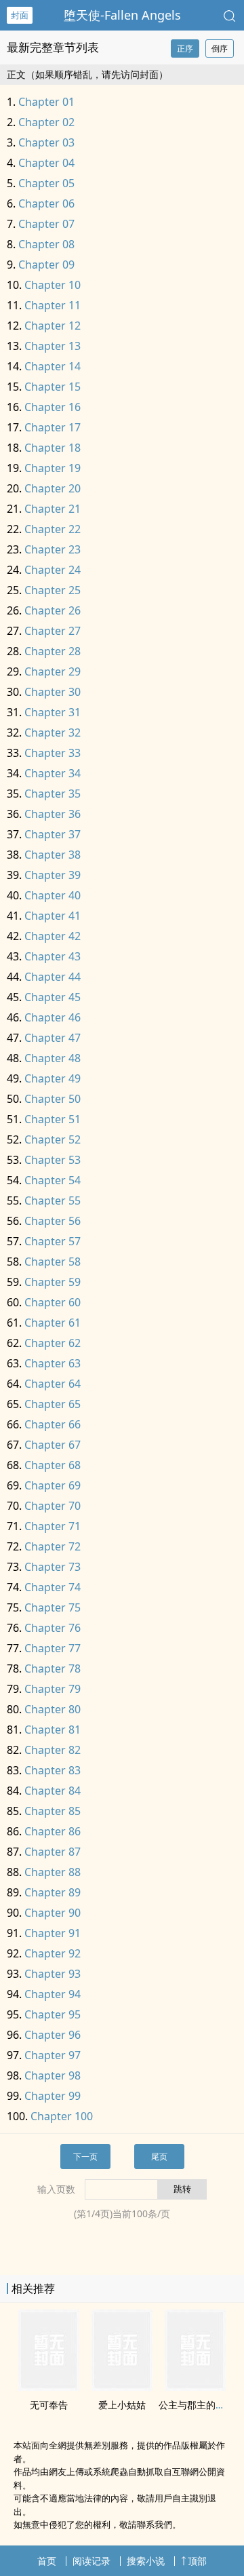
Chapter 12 (53, 326)
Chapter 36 (53, 814)
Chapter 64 (53, 1384)
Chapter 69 (53, 1485)
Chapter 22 (53, 529)
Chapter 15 (53, 387)
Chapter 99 (53, 2096)
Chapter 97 (53, 2055)
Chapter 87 (53, 1852)
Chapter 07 (46, 224)
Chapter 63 (53, 1363)
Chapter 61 (53, 1323)
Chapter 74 (53, 1587)
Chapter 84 (53, 1791)
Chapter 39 (53, 875)
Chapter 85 (53, 1811)
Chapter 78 (53, 1668)
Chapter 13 (53, 346)
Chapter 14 (53, 366)
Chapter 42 (53, 936)
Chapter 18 (53, 448)
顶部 (197, 2561)
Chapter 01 (46, 102)
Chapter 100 (62, 2116)
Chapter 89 (53, 1892)
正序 (185, 48)
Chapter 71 (53, 1526)
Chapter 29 (53, 671)
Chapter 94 (53, 1994)
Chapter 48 (53, 1058)
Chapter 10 (53, 285)
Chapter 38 (53, 855)
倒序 (220, 48)
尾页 (159, 2157)
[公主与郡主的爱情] (195, 2387)
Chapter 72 (53, 1546)
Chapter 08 (46, 244)
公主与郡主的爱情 (197, 2405)
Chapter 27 (53, 631)
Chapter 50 (53, 1099)
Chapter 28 (53, 651)
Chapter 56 (53, 1221)
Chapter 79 (53, 1689)
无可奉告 (49, 2405)
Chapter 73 (53, 1567)
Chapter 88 (53, 1872)
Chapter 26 (53, 610)
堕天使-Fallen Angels (122, 15)
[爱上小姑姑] (122, 2387)
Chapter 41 (53, 916)
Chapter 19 (53, 468)
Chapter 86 (53, 1831)
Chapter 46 (53, 1017)
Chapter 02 (46, 122)
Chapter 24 (53, 570)
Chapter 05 (46, 183)
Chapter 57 (53, 1241)
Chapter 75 (53, 1607)
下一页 (85, 2157)
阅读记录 (91, 2561)
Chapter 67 (53, 1445)
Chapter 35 (53, 794)
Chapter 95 (53, 2014)
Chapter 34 (53, 773)
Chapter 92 (53, 1953)
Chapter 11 (53, 305)
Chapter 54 (53, 1180)
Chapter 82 (53, 1750)
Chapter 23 (53, 549)
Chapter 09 (46, 265)
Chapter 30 (53, 692)
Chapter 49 (53, 1078)
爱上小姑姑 (122, 2405)
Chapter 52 (53, 1139)
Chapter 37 (53, 834)
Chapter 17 (53, 427)
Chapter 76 (53, 1628)
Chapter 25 (53, 590)
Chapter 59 (53, 1282)
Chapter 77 (53, 1648)
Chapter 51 (53, 1119)
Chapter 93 (53, 1974)
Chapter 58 (53, 1262)
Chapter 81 (53, 1730)
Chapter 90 (53, 1913)
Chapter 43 (53, 956)
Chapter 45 (53, 997)
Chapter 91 (53, 1933)
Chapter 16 (53, 407)
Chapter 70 (53, 1506)
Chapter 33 (53, 753)
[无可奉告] (49, 2387)
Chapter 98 (53, 2075)
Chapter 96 (53, 2035)
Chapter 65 (53, 1404)
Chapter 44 (53, 977)
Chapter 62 (53, 1343)
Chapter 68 (53, 1465)
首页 (47, 2561)
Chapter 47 (53, 1038)
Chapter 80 (53, 1709)
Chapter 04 (46, 163)
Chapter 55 (53, 1201)
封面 (20, 15)
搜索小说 (146, 2561)
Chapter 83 (53, 1770)
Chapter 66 (53, 1424)
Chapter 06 (46, 203)
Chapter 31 (53, 712)
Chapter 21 (53, 509)
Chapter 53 (53, 1160)
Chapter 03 (46, 142)
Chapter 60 (53, 1302)
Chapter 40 (53, 895)
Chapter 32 (53, 733)
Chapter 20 (53, 488)
